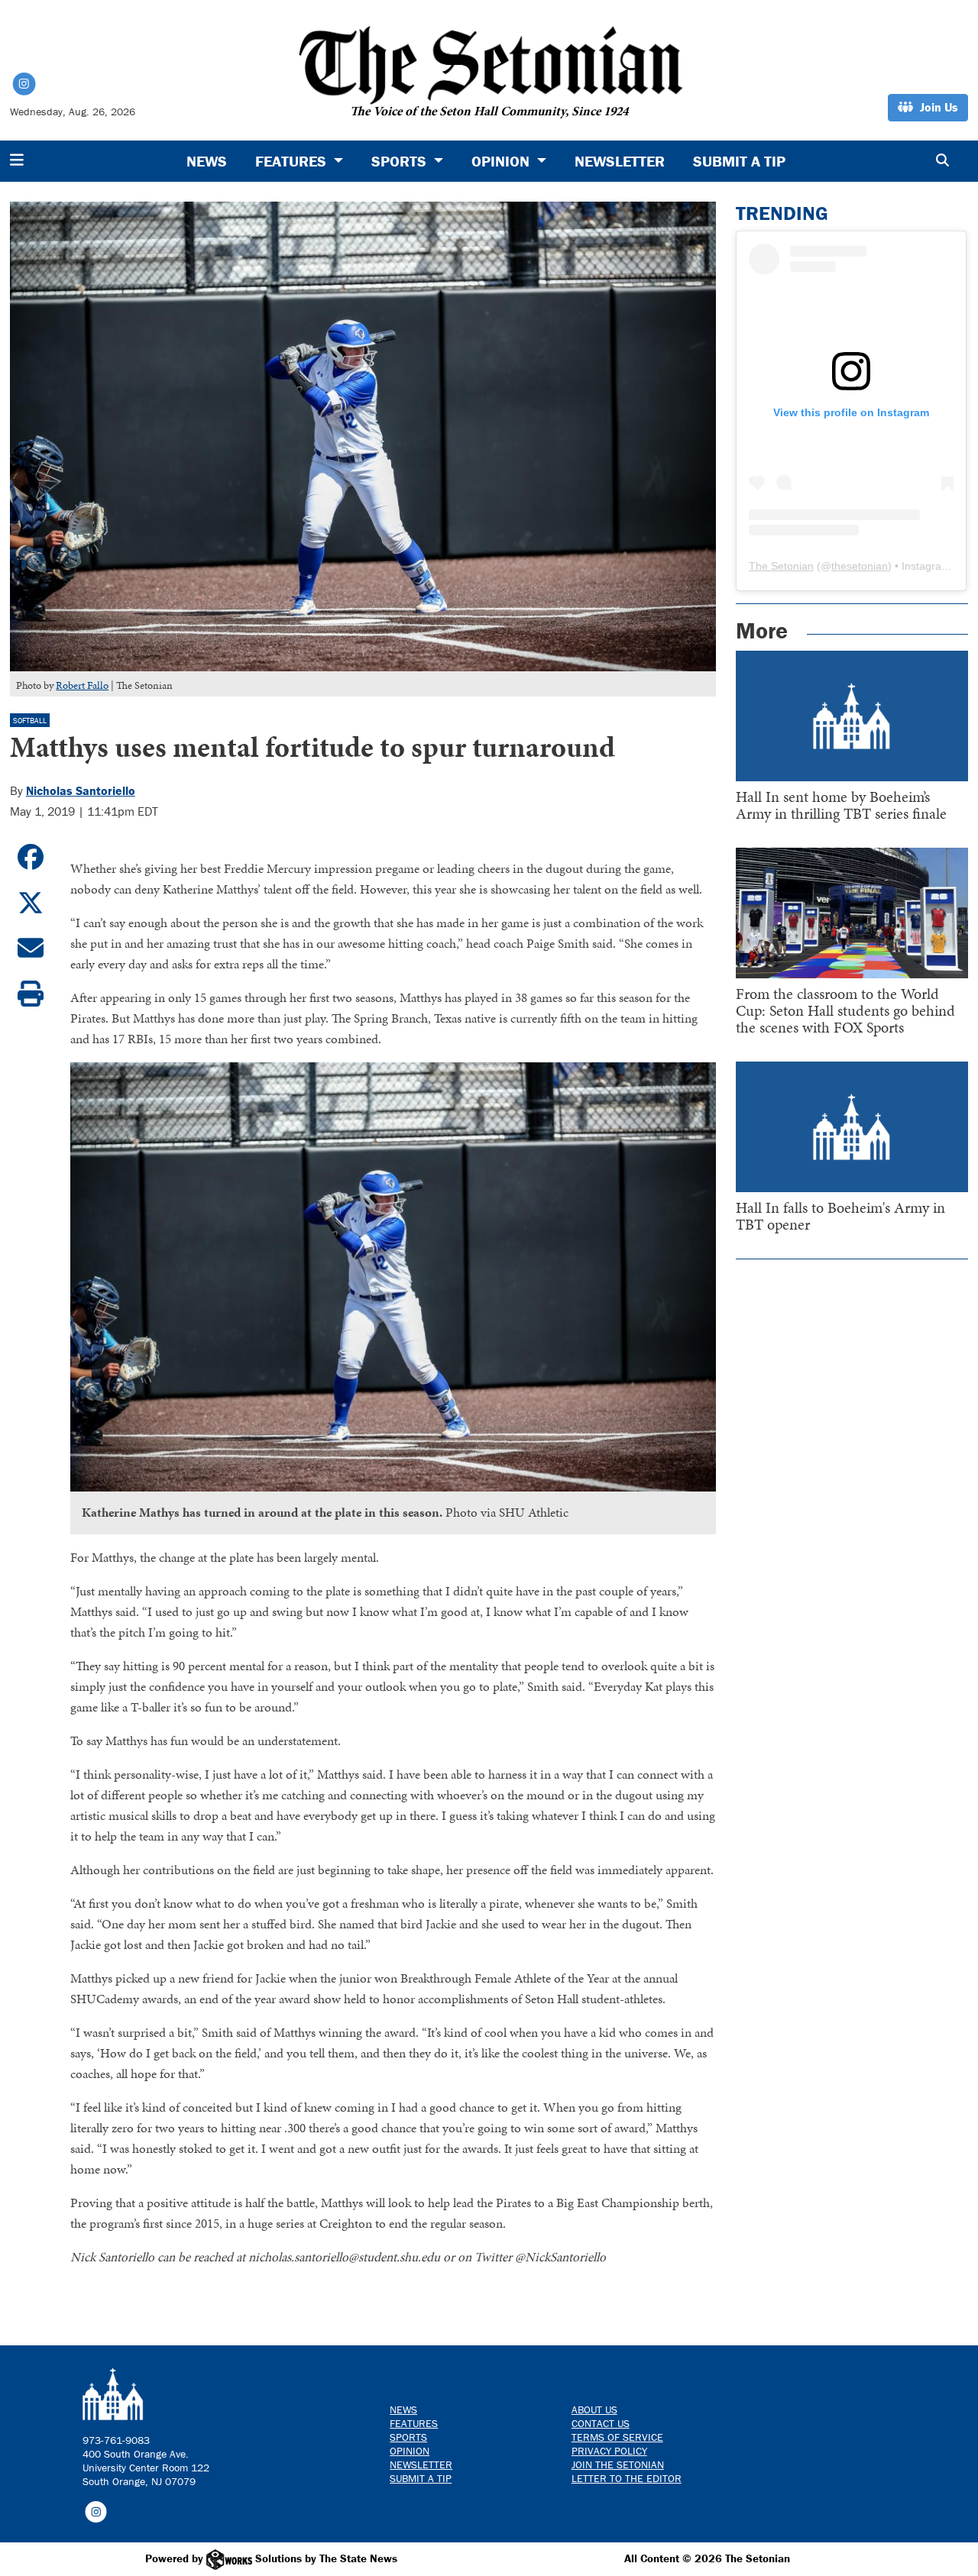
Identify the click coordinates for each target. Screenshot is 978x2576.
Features (414, 2423)
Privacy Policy (609, 2451)
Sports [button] (401, 161)
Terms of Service (617, 2437)
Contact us (601, 2423)
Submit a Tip (739, 161)
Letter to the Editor (627, 2478)
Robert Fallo (82, 685)
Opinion (410, 2451)
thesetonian (860, 566)
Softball (30, 721)
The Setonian (781, 566)
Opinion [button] (502, 161)
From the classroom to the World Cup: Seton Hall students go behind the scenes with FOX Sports (845, 1010)
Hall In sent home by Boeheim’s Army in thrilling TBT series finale (841, 805)
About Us (594, 2410)
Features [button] (293, 161)
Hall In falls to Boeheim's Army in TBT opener (840, 1216)
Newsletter (620, 161)
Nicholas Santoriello (81, 790)
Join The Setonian (618, 2464)
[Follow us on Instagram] (96, 2511)
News (207, 161)
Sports (408, 2437)
